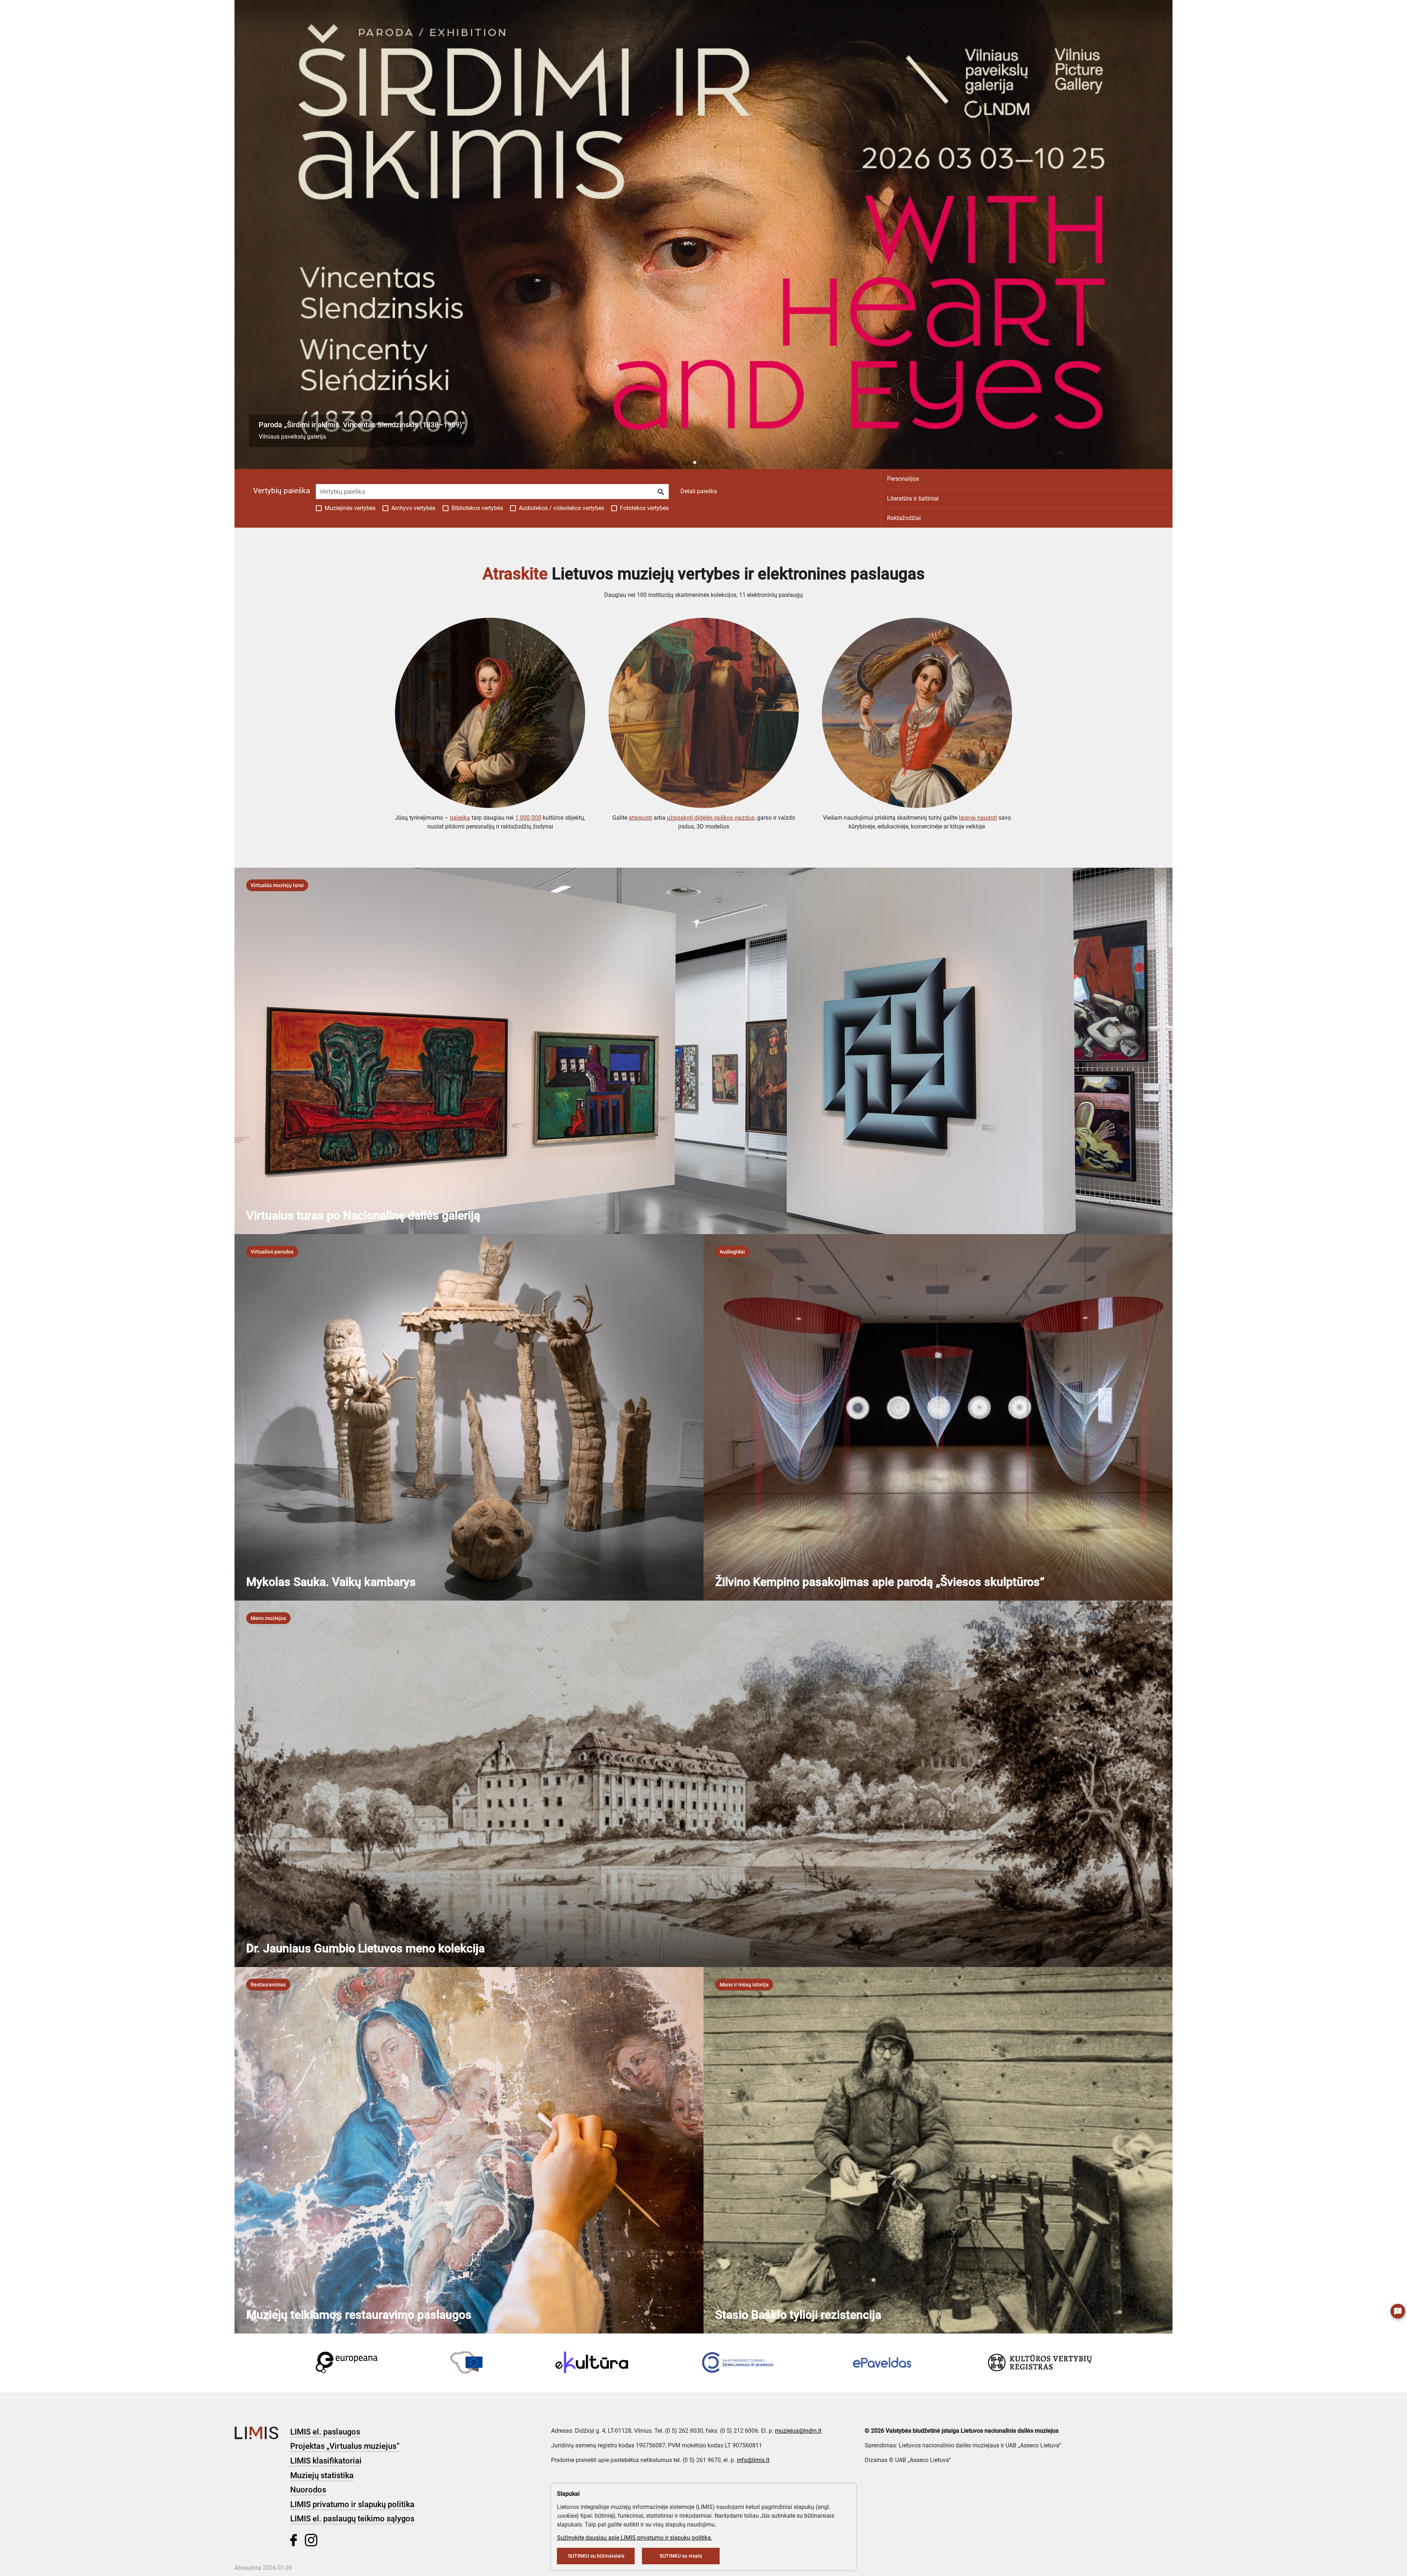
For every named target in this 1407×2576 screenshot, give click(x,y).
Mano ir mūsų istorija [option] (744, 1985)
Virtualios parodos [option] (272, 1252)
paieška (460, 818)
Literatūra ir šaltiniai (913, 499)
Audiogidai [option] (732, 1252)
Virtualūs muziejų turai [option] (277, 885)
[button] (689, 462)
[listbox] (277, 885)
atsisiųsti (640, 818)
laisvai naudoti (978, 818)
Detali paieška (699, 491)
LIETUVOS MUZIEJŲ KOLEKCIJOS (136, 11)
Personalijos (903, 479)
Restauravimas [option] (268, 1985)
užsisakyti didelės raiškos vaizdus (711, 818)
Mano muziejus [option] (268, 1618)
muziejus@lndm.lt (798, 2431)
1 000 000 (528, 818)
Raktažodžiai (904, 518)
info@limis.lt (753, 2460)
